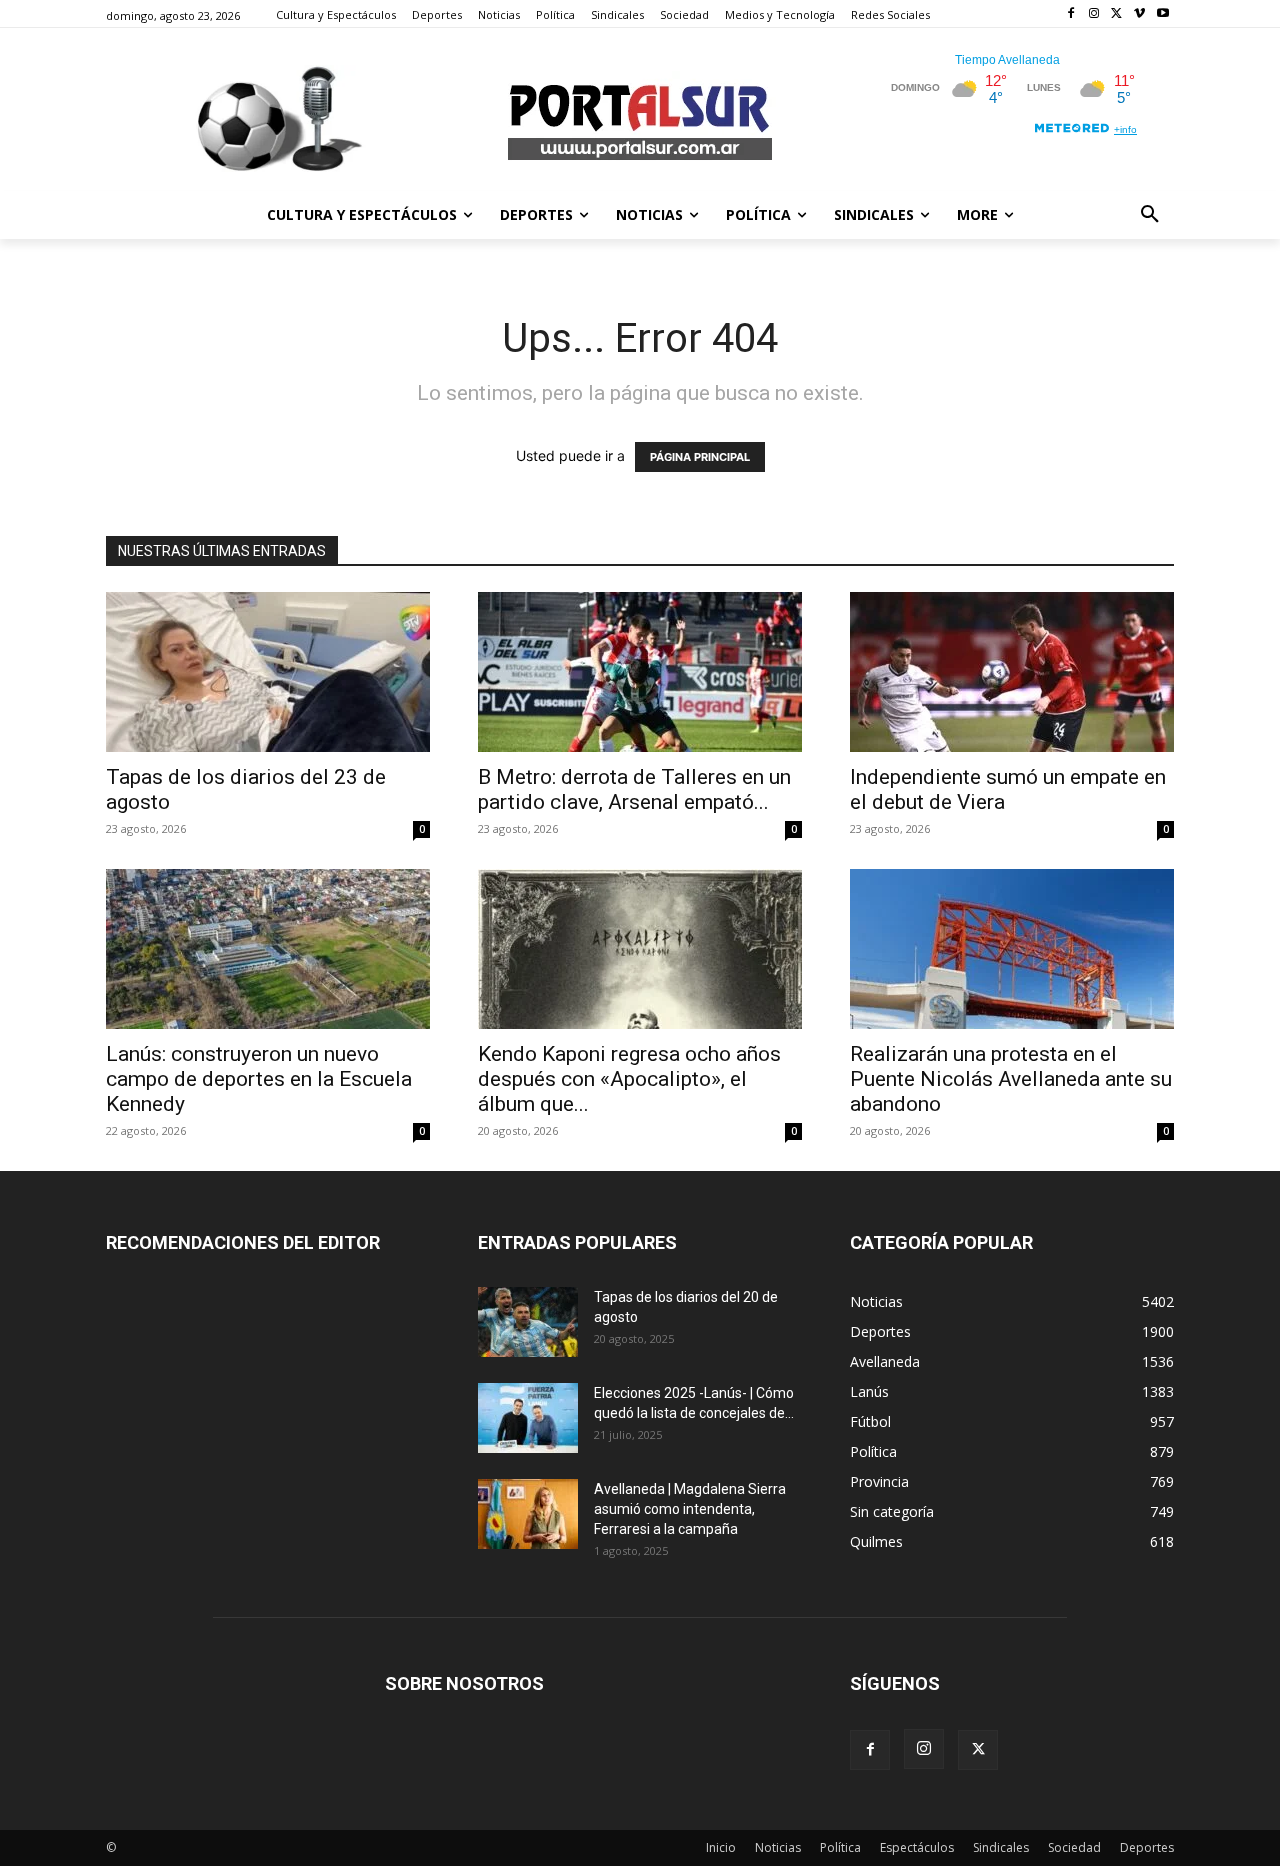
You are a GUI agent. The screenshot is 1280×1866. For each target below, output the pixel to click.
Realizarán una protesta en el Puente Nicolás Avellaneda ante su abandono (1011, 1079)
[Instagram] (1094, 14)
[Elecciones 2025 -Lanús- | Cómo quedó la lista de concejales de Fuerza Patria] (528, 1418)
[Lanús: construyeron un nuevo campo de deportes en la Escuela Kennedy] (268, 949)
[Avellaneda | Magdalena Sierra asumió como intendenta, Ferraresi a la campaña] (528, 1514)
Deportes (1147, 1847)
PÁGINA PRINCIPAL (700, 457)
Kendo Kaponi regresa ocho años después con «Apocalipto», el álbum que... (629, 1079)
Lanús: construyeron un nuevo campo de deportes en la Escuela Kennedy (259, 1079)
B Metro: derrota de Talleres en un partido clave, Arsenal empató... (634, 789)
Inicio (721, 1847)
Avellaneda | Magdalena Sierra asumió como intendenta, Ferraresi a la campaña (690, 1509)
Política (840, 1847)
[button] (1150, 215)
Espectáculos (917, 1847)
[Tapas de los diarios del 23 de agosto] (268, 672)
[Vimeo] (1139, 14)
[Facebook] (1071, 14)
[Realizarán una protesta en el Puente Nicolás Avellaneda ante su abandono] (1012, 949)
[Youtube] (1162, 14)
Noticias (778, 1847)
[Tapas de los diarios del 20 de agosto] (528, 1322)
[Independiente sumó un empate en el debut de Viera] (1012, 672)
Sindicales (1001, 1847)
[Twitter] (1117, 14)
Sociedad (1074, 1847)
